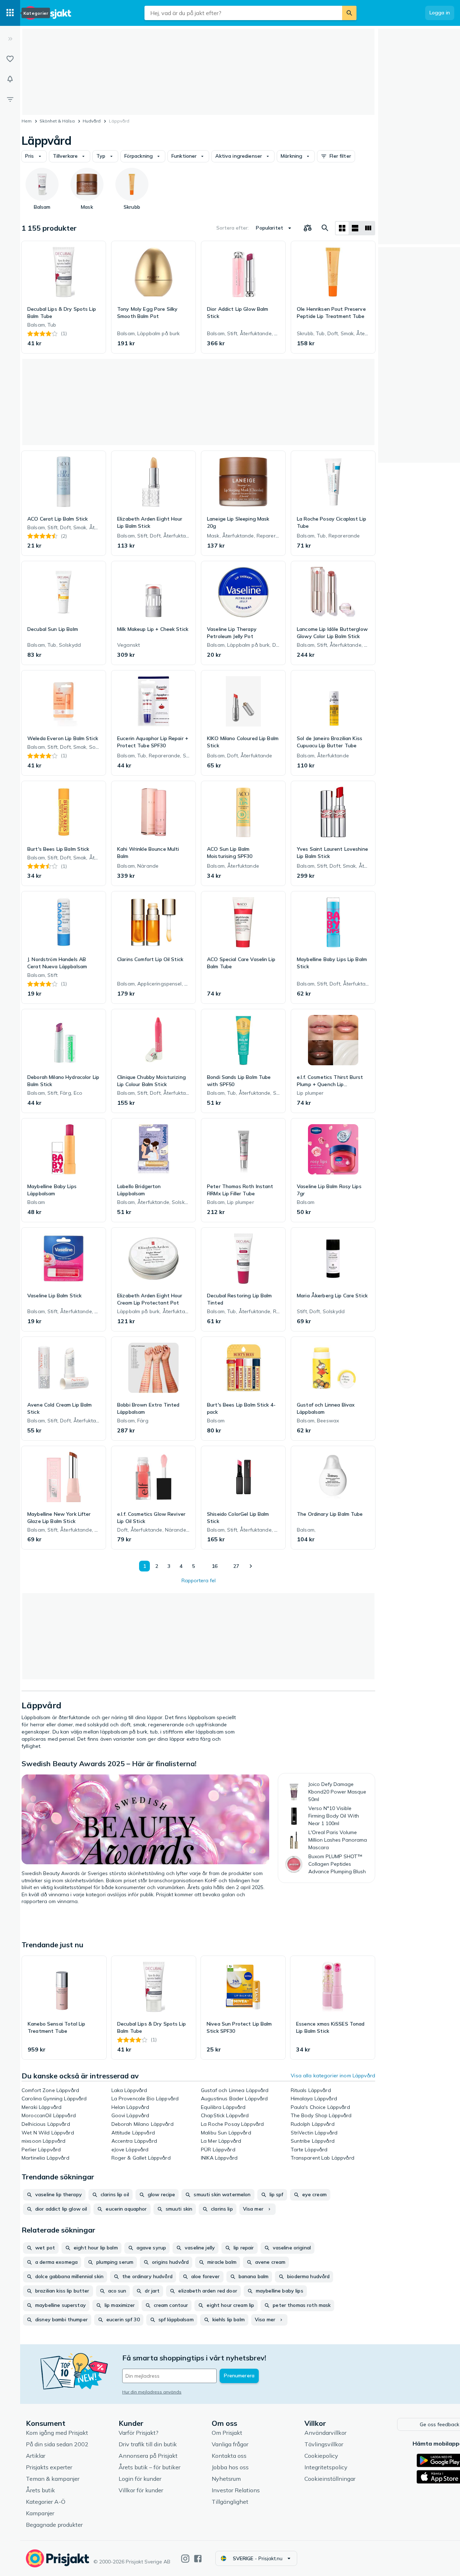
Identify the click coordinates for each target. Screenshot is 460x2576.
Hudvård (92, 121)
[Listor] (10, 59)
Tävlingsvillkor (324, 2444)
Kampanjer (40, 2513)
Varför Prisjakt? (139, 2433)
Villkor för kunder (141, 2490)
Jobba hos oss (230, 2467)
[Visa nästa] (250, 1566)
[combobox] (243, 13)
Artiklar (36, 2456)
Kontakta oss (229, 2456)
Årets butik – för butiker (149, 2467)
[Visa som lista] (355, 228)
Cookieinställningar (330, 2479)
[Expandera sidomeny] (10, 39)
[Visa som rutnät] (342, 228)
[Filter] (10, 99)
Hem (27, 121)
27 (236, 1566)
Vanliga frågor (230, 2444)
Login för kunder (140, 2479)
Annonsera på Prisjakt (148, 2456)
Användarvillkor (325, 2433)
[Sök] (349, 13)
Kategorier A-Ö (46, 2502)
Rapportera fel (199, 1580)
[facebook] (198, 2559)
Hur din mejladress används (152, 2392)
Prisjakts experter (49, 2467)
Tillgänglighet (230, 2502)
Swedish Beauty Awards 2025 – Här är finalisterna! (109, 1764)
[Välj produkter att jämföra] (308, 228)
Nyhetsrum (226, 2479)
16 (215, 1566)
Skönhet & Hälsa (57, 121)
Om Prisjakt (227, 2433)
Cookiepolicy (321, 2456)
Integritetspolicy (326, 2467)
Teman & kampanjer (53, 2479)
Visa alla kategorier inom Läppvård (333, 2076)
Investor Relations (236, 2490)
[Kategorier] (10, 13)
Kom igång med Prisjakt (57, 2433)
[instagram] (185, 2559)
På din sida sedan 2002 (57, 2444)
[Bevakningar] (10, 79)
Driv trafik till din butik (148, 2444)
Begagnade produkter (54, 2525)
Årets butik (40, 2490)
